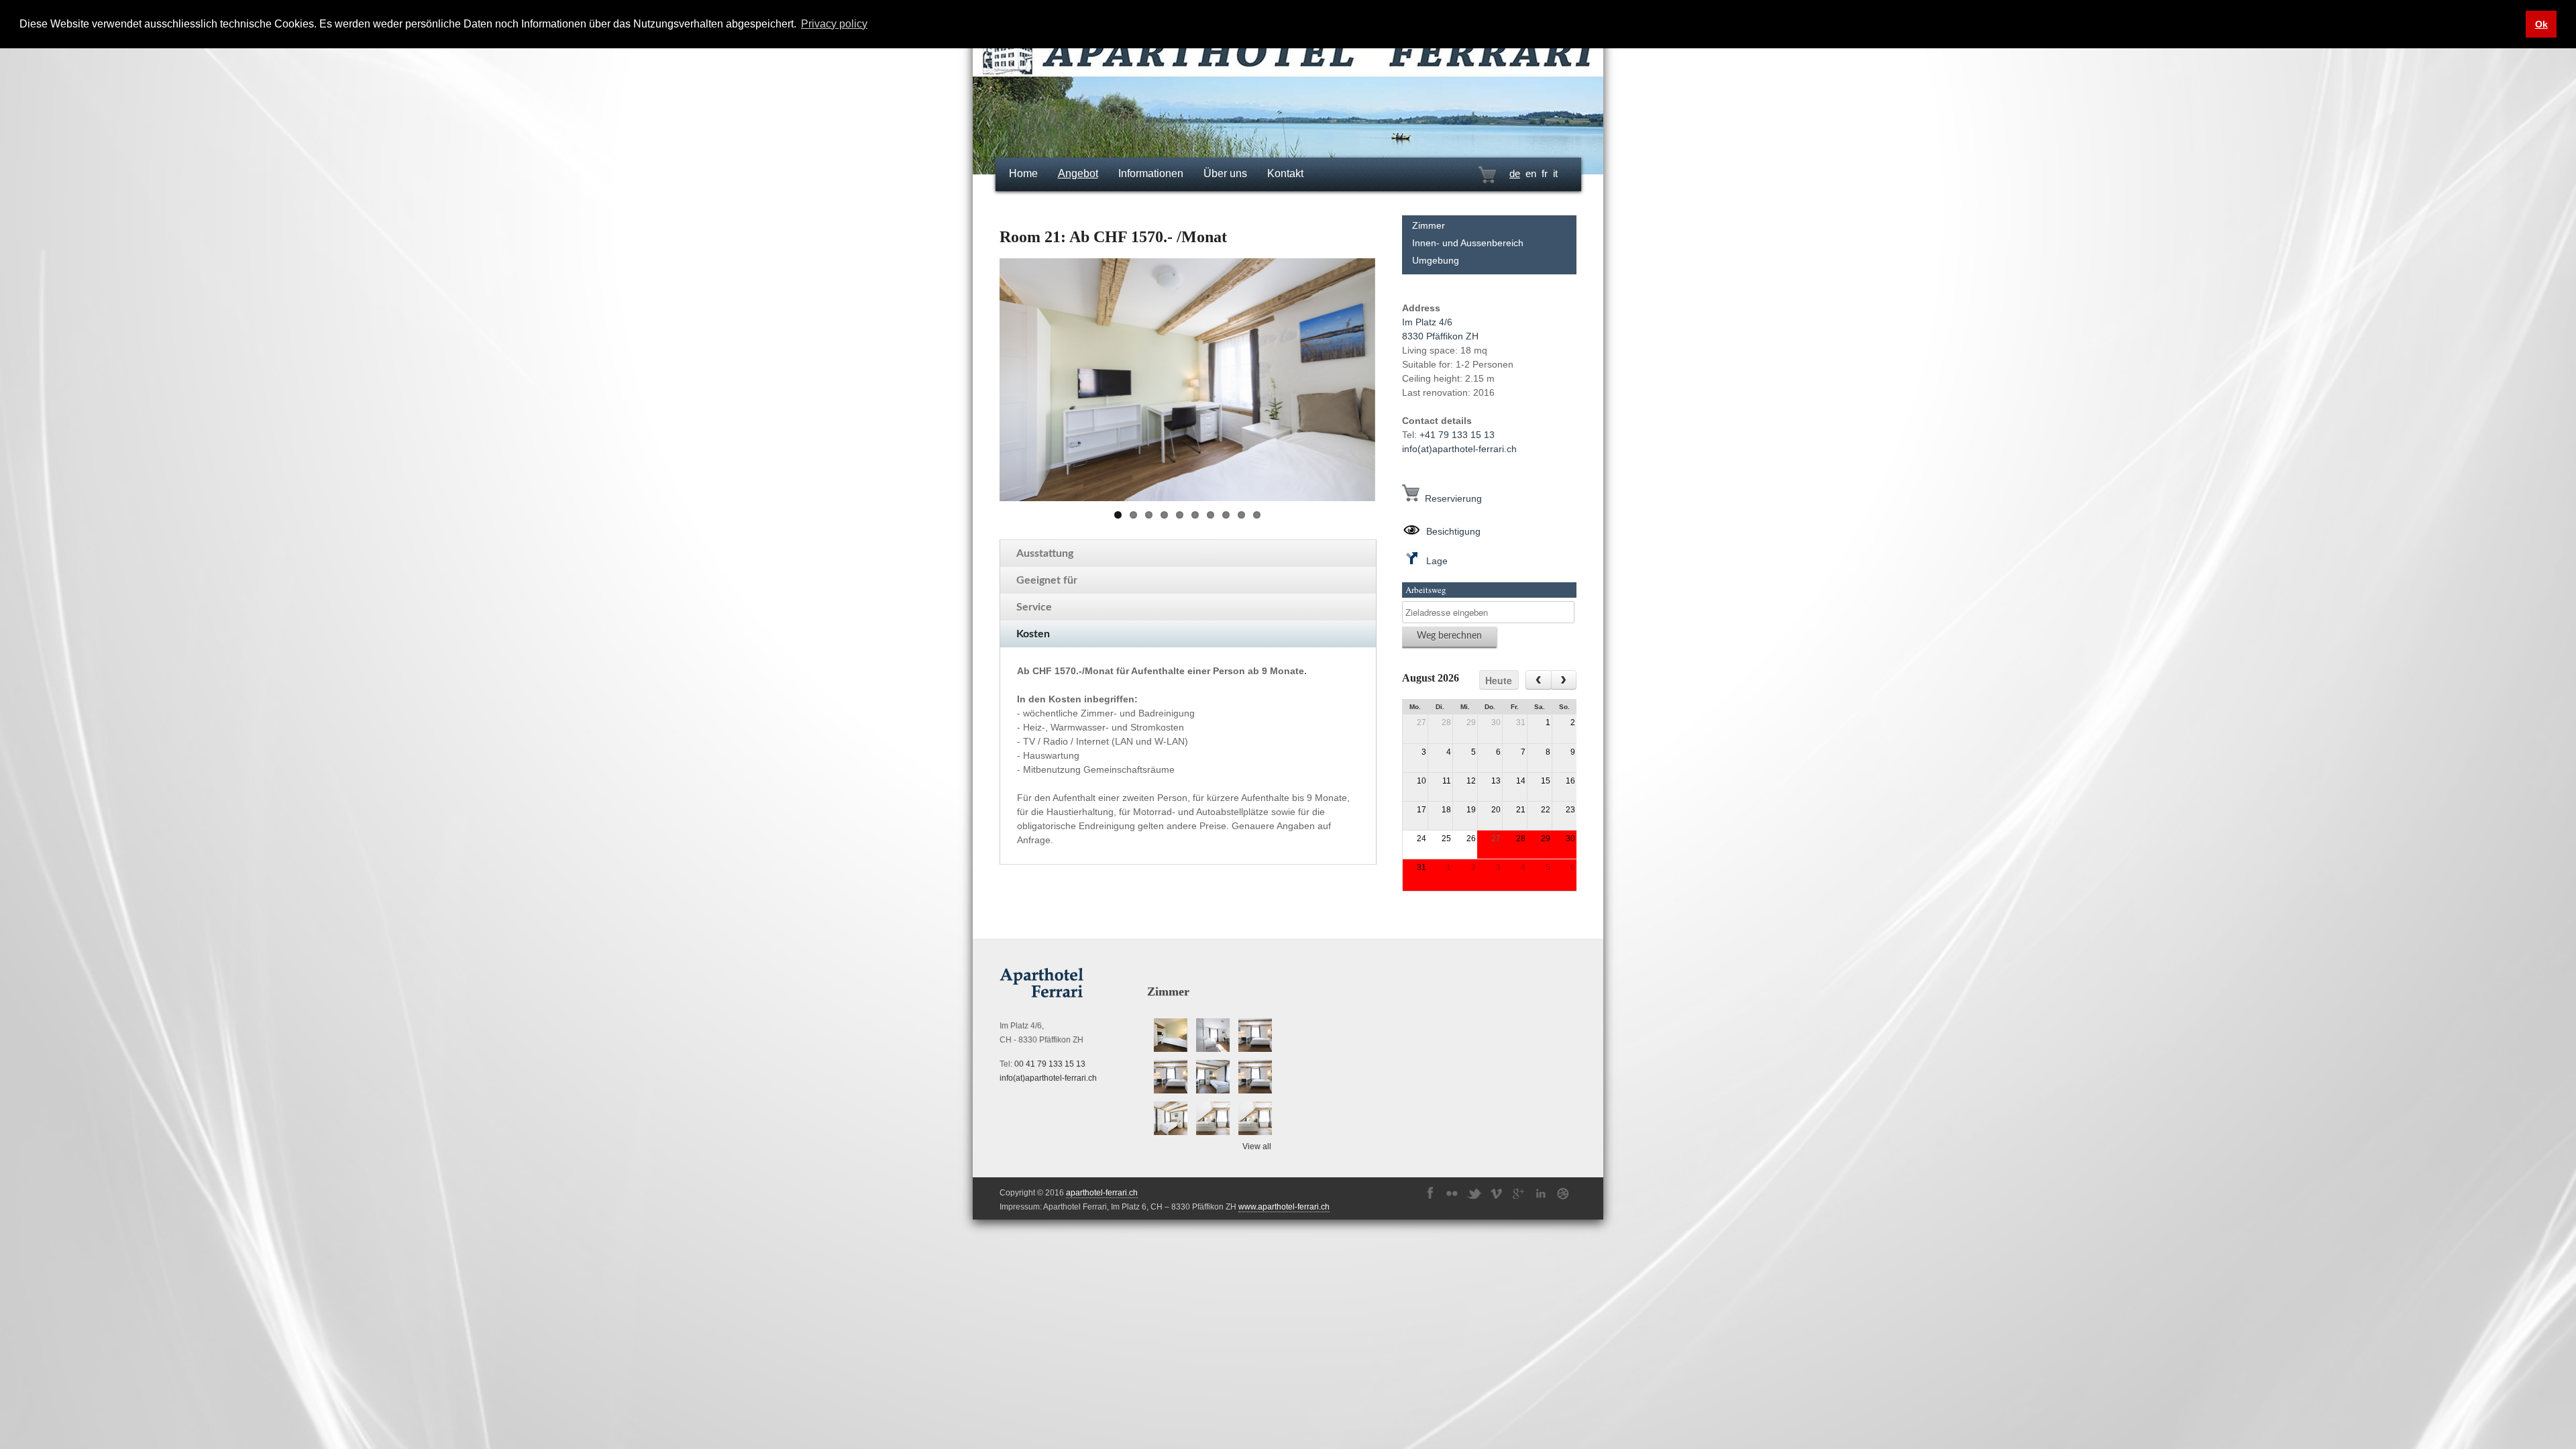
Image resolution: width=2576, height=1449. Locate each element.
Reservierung (1451, 498)
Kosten (1033, 634)
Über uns (1225, 173)
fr (1545, 173)
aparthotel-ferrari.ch (1102, 1193)
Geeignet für (1047, 580)
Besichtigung (1451, 531)
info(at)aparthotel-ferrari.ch (1459, 449)
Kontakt (1285, 173)
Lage (1434, 561)
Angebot (1078, 173)
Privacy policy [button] (834, 24)
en (1531, 173)
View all (1257, 1146)
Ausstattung (1045, 553)
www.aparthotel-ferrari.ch (1284, 1207)
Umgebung (1436, 260)
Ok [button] (2541, 24)
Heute (1499, 680)
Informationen (1151, 173)
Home (1023, 173)
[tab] (1188, 553)
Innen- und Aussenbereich (1468, 243)
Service (1034, 607)
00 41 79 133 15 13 (1050, 1064)
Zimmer (1429, 225)
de (1515, 173)
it (1555, 173)
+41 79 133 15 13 (1457, 435)
